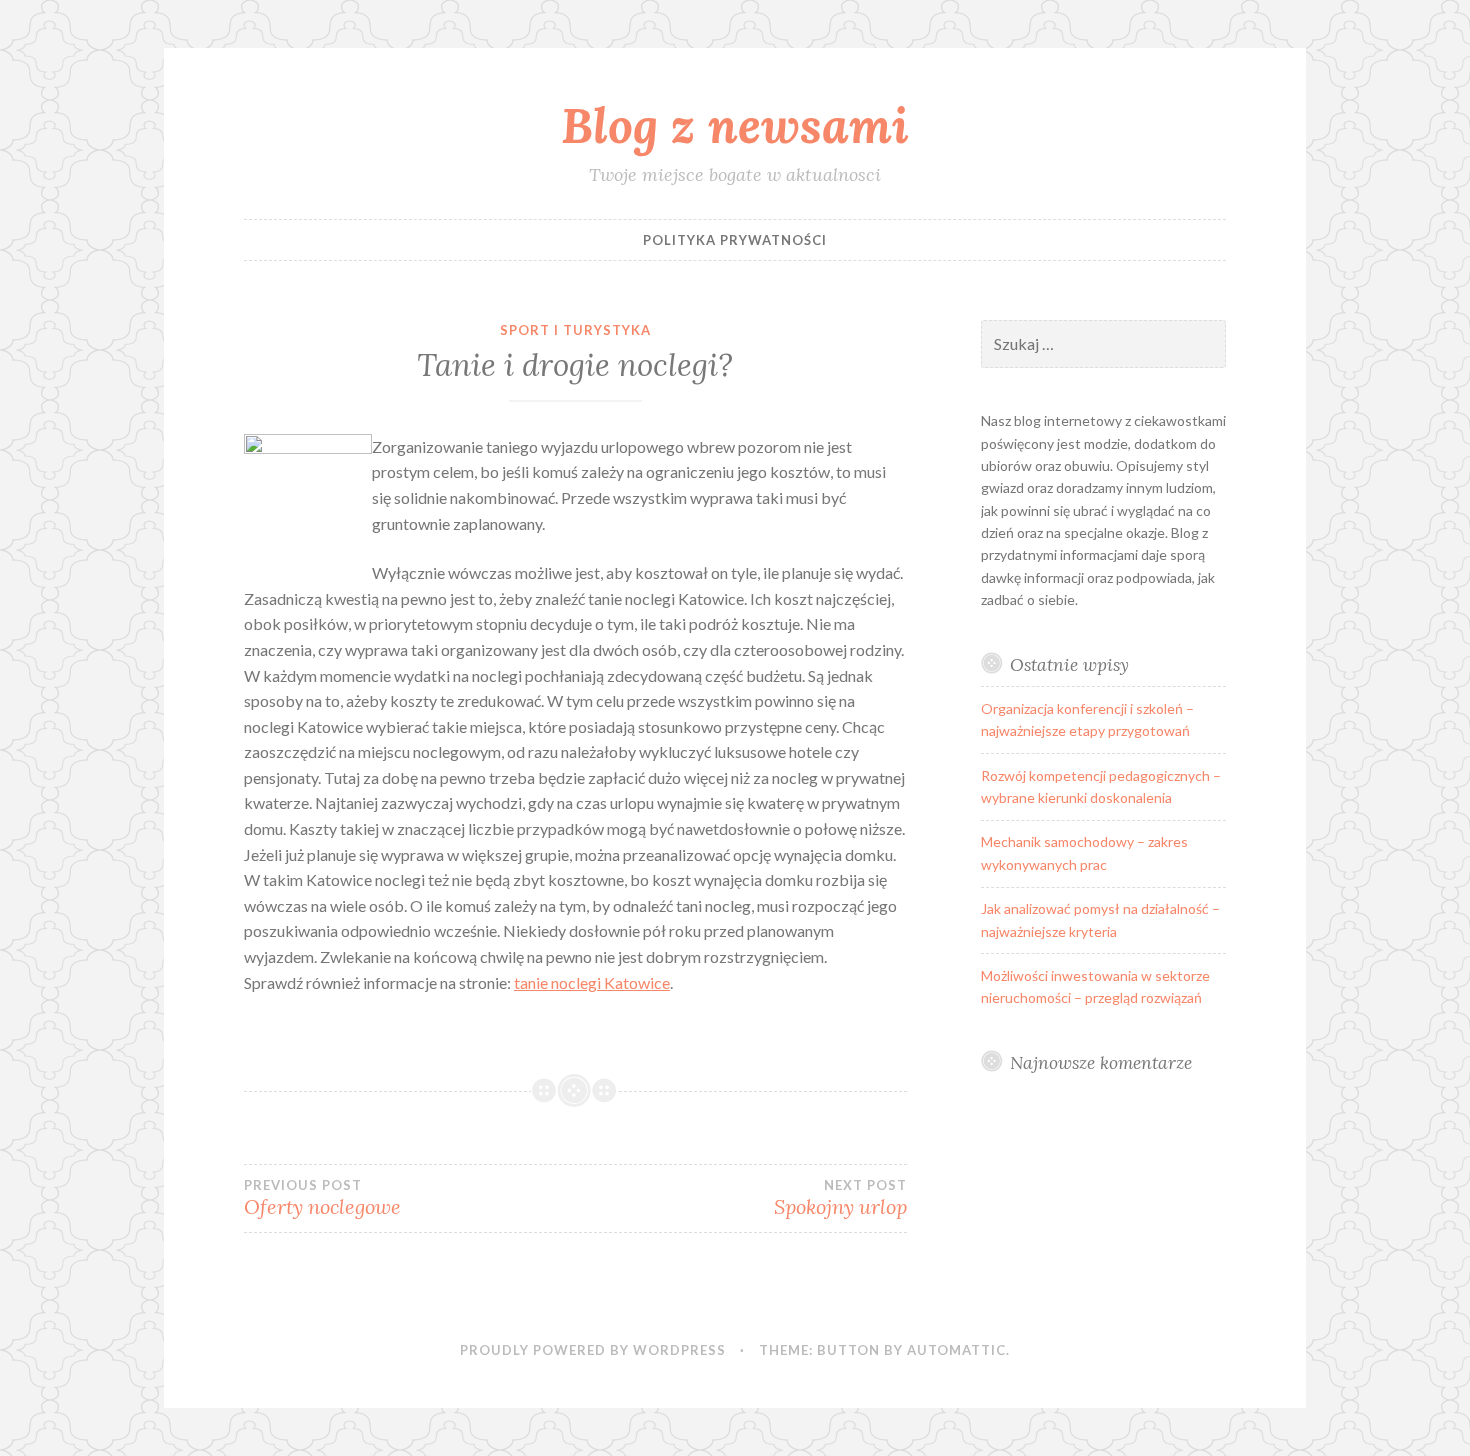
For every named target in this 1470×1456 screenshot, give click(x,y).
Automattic (956, 1350)
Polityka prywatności (735, 240)
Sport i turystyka (575, 330)
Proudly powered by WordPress (593, 1350)
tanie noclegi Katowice (592, 982)
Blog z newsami (735, 125)
